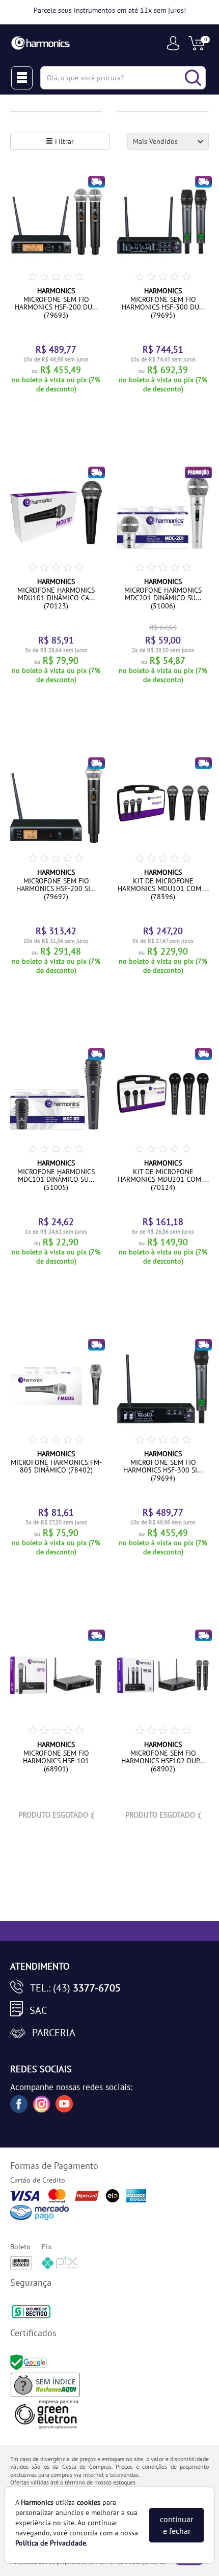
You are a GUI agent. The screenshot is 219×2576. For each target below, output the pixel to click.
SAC (38, 2010)
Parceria (54, 2033)
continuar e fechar (176, 2525)
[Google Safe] (30, 2362)
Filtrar (63, 141)
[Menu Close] (22, 78)
